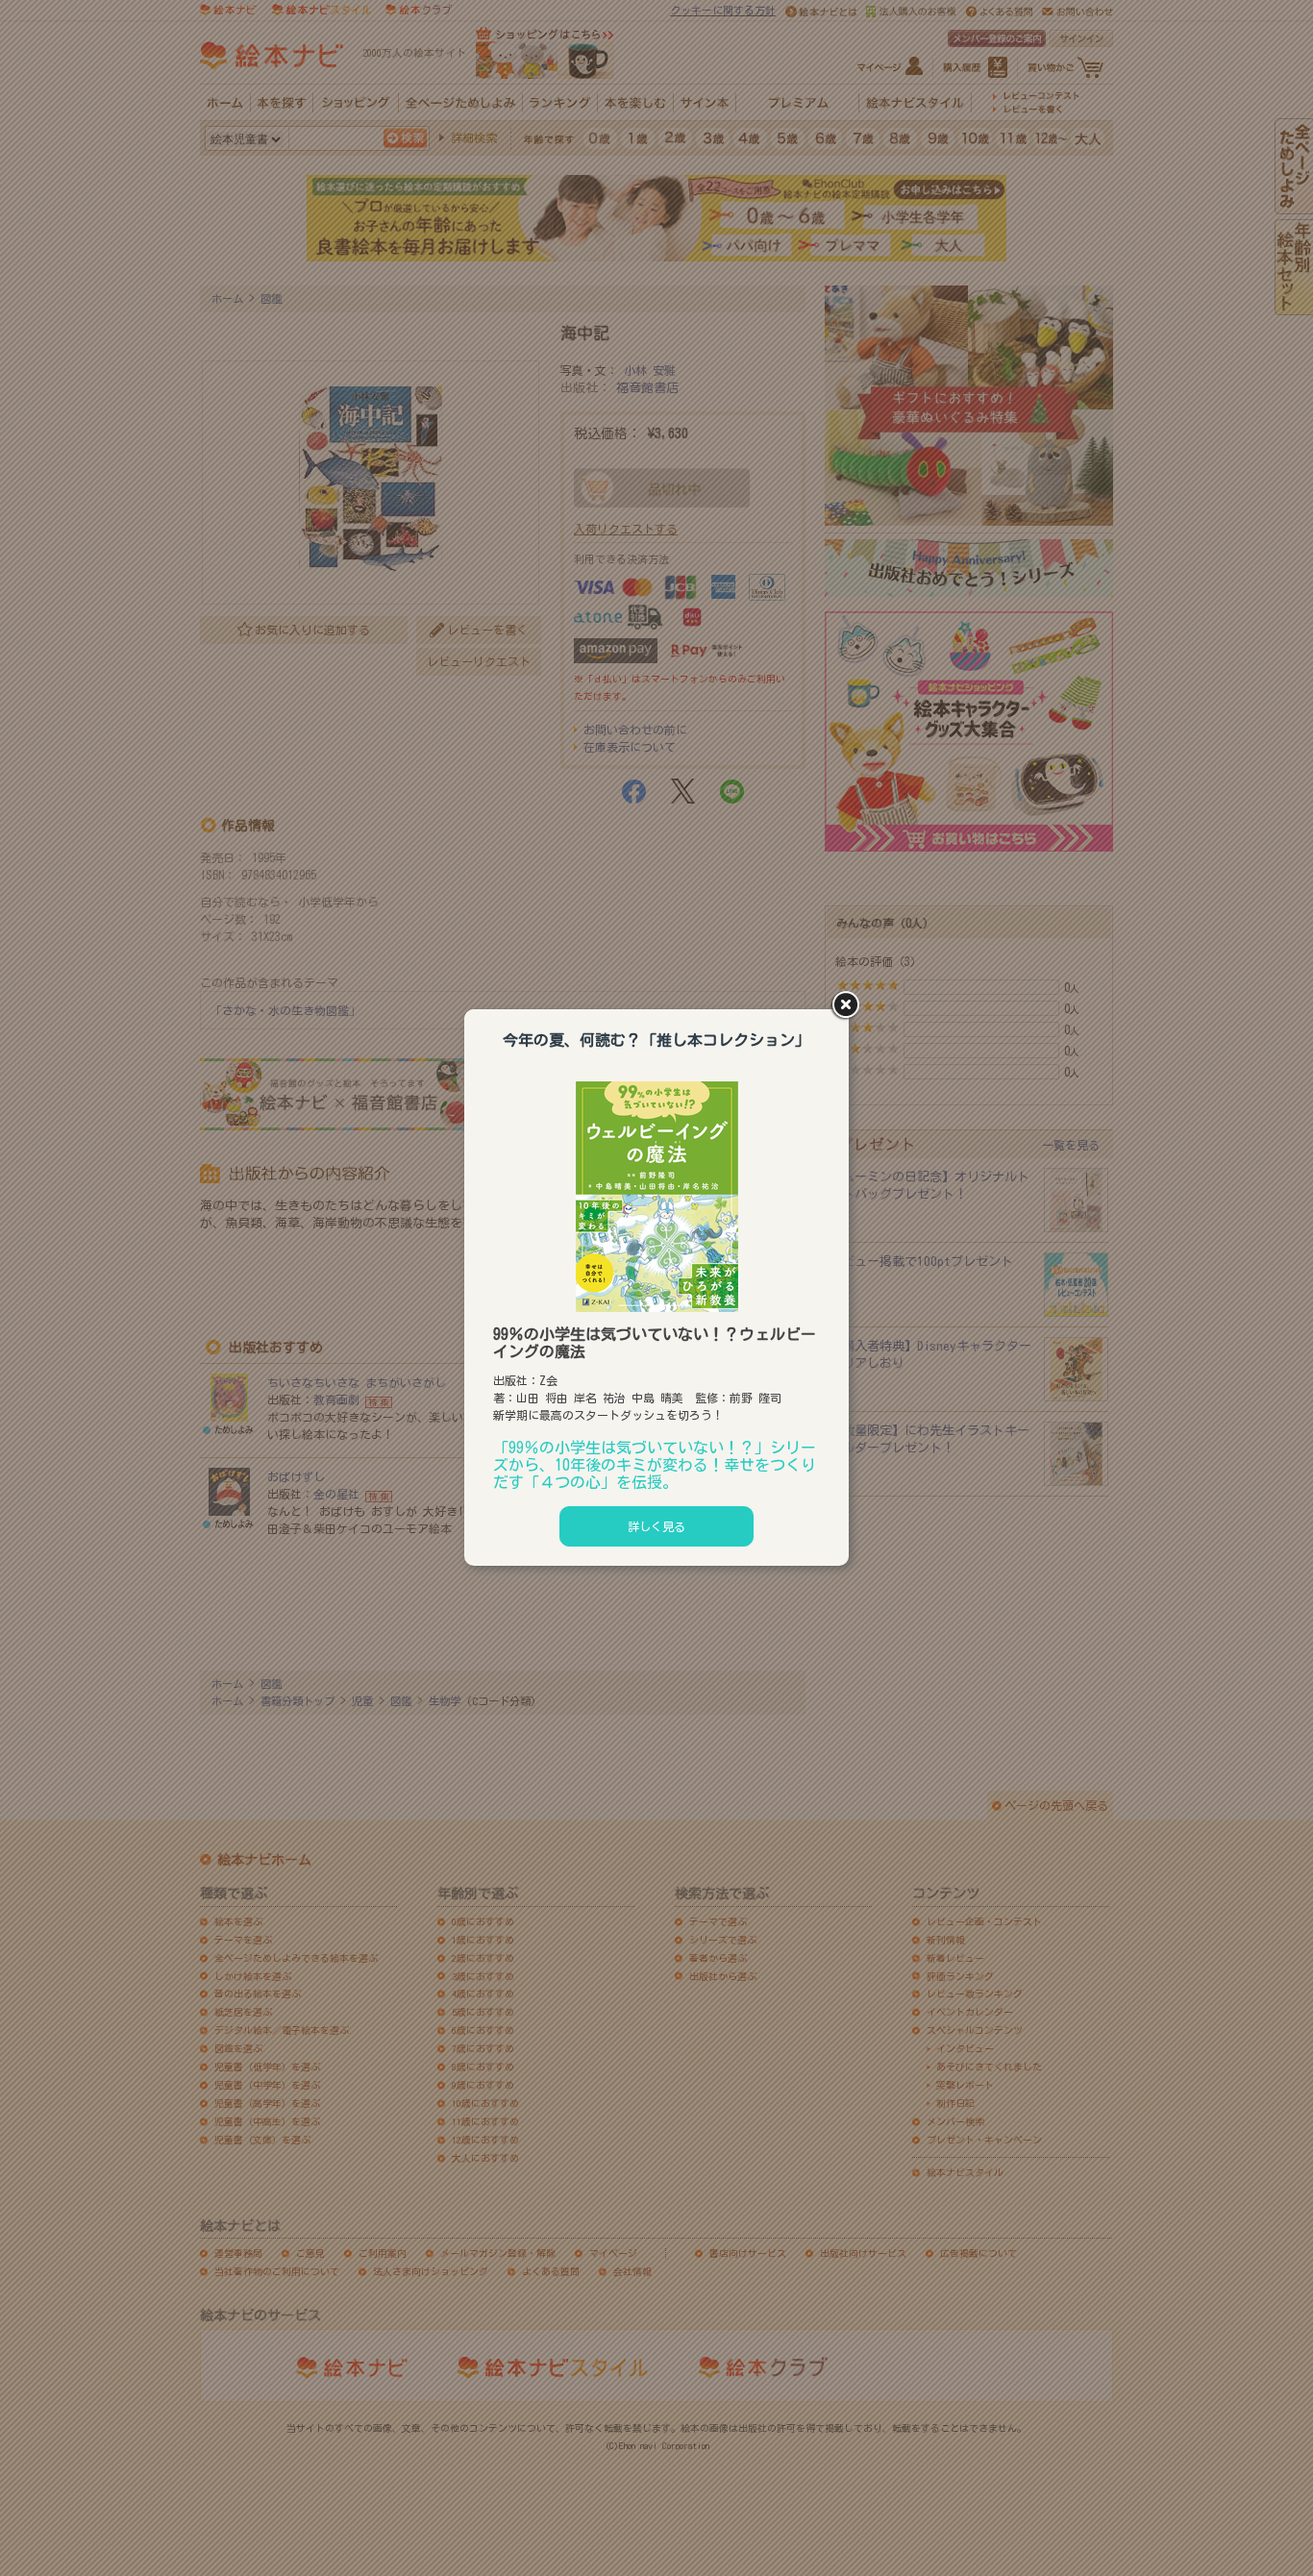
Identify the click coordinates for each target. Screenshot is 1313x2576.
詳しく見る (656, 1526)
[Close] (849, 1006)
